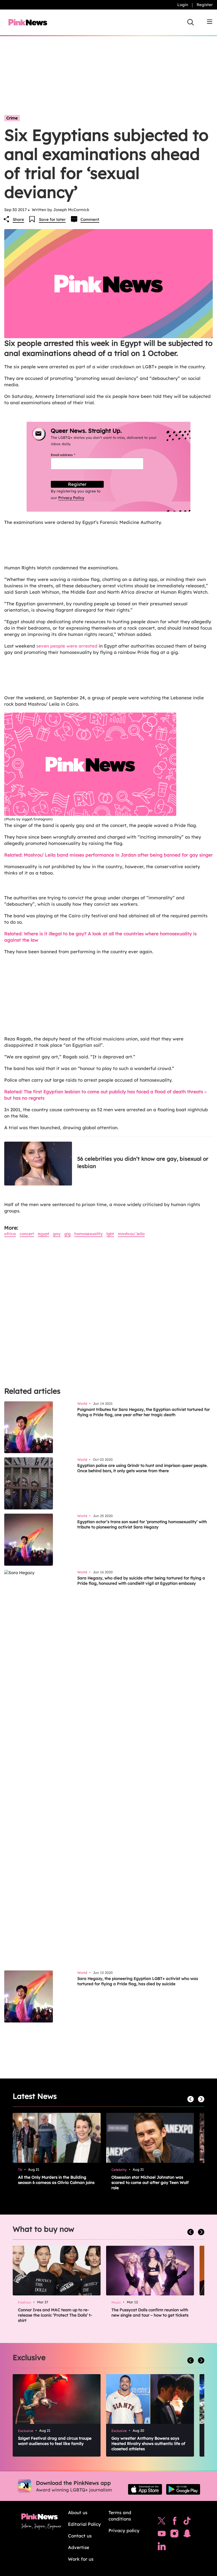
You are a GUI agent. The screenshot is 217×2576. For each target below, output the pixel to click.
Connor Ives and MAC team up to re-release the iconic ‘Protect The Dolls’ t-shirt (55, 2315)
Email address (69, 455)
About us (78, 2512)
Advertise (79, 2547)
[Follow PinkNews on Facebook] (175, 2522)
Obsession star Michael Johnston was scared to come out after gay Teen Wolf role (150, 2182)
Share (18, 219)
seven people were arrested (67, 646)
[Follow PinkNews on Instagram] (174, 2535)
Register (205, 5)
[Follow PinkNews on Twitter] (162, 2522)
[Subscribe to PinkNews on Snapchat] (187, 2535)
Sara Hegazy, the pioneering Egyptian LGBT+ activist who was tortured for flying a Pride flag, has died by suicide (138, 1981)
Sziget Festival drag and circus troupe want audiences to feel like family (55, 2441)
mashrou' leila (131, 1234)
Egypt (44, 1234)
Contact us (80, 2536)
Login (183, 5)
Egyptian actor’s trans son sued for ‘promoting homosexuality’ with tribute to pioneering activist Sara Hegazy (142, 1524)
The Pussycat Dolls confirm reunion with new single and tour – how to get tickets (150, 2312)
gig (67, 1234)
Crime (12, 118)
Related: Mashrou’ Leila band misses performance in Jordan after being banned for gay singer (108, 855)
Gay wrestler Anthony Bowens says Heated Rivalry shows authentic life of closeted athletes (148, 2444)
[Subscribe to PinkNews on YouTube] (162, 2535)
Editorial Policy (84, 2524)
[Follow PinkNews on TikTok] (187, 2522)
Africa (10, 1234)
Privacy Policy (71, 498)
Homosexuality (89, 1234)
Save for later (52, 219)
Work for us (81, 2559)
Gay (57, 1234)
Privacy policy (124, 2530)
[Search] (191, 22)
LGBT (110, 1234)
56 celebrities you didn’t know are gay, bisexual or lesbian (143, 1162)
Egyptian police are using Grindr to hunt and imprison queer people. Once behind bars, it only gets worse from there (142, 1468)
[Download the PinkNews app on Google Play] (183, 2489)
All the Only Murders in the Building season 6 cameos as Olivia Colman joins (56, 2180)
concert (27, 1234)
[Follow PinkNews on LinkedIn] (162, 2547)
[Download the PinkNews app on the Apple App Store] (145, 2489)
